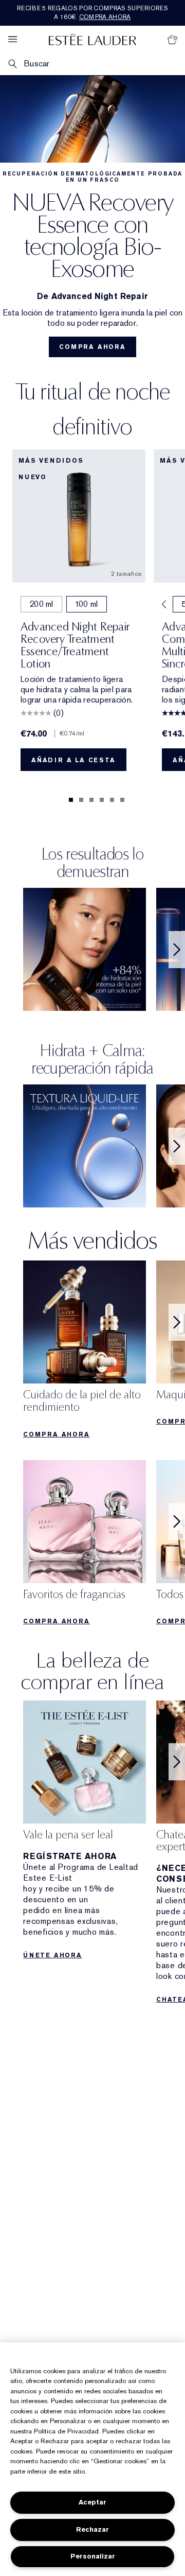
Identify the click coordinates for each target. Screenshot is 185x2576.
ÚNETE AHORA (53, 1955)
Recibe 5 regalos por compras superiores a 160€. (92, 13)
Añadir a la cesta (73, 760)
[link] (85, 1352)
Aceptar (92, 2502)
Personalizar (93, 2556)
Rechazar (92, 2529)
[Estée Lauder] (92, 39)
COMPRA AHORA (92, 347)
